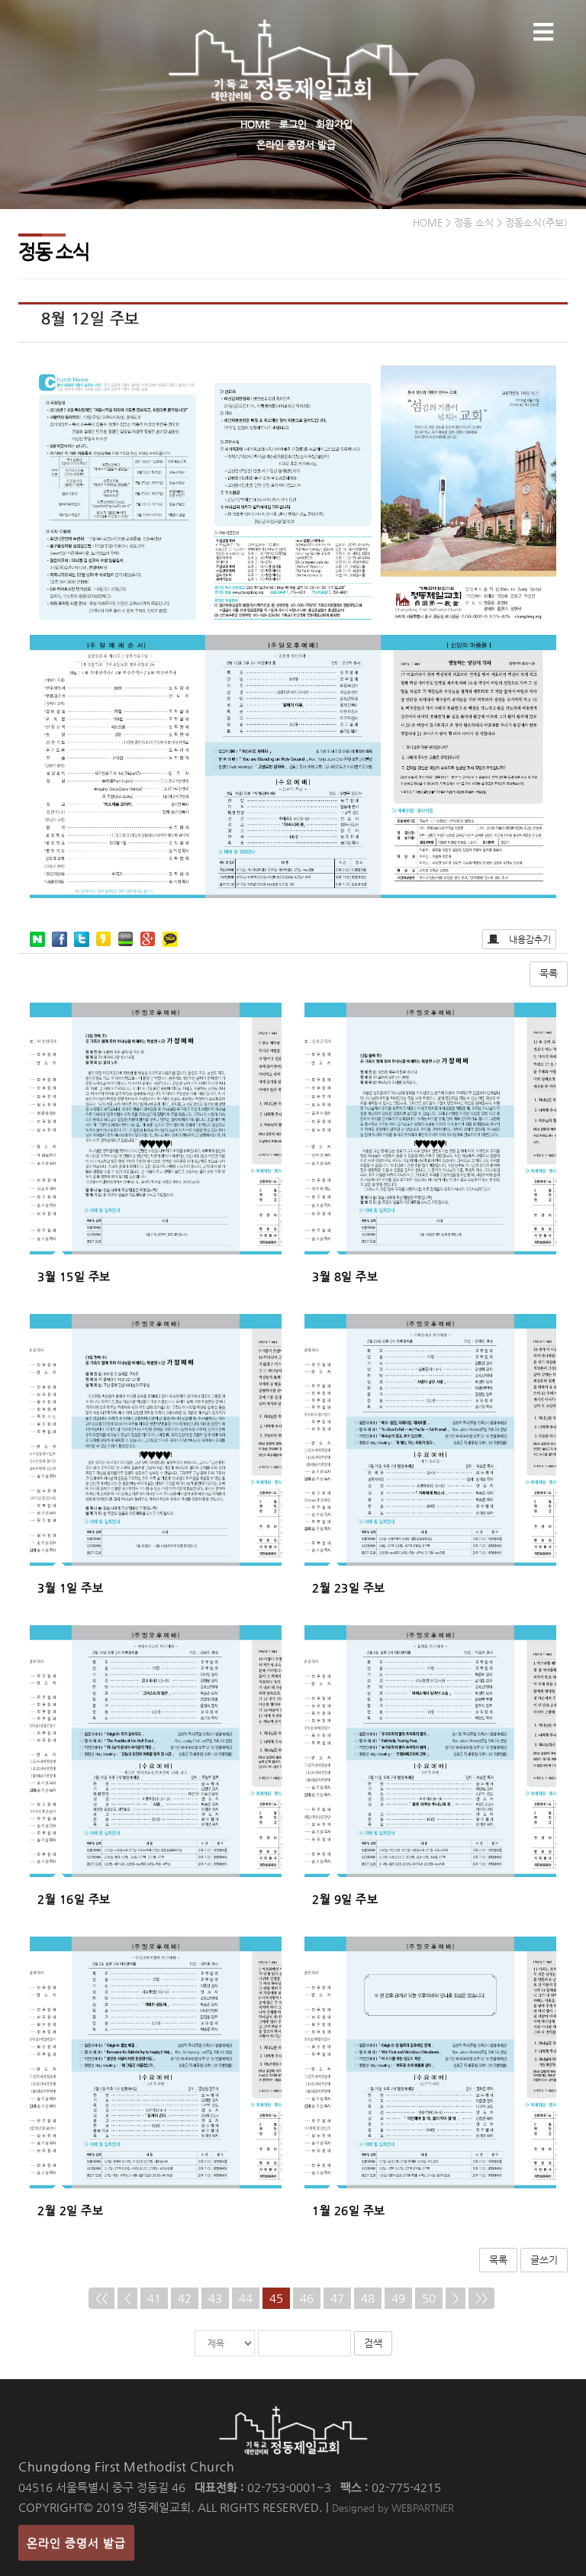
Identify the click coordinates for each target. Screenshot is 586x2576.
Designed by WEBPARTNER (393, 2508)
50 (429, 2298)
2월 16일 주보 (74, 1899)
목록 (549, 973)
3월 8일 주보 (345, 1276)
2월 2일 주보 (70, 2210)
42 (185, 2298)
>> (481, 2298)
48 (368, 2298)
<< (101, 2298)
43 (215, 2298)
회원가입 (334, 124)
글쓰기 (544, 2260)
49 (398, 2298)
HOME (255, 124)
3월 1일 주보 (70, 1587)
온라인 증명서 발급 (296, 145)
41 (154, 2298)
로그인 (293, 124)
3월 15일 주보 (74, 1276)
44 (246, 2298)
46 (307, 2298)
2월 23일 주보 (349, 1587)
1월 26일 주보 (349, 2210)
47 (337, 2298)
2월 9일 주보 (345, 1899)
